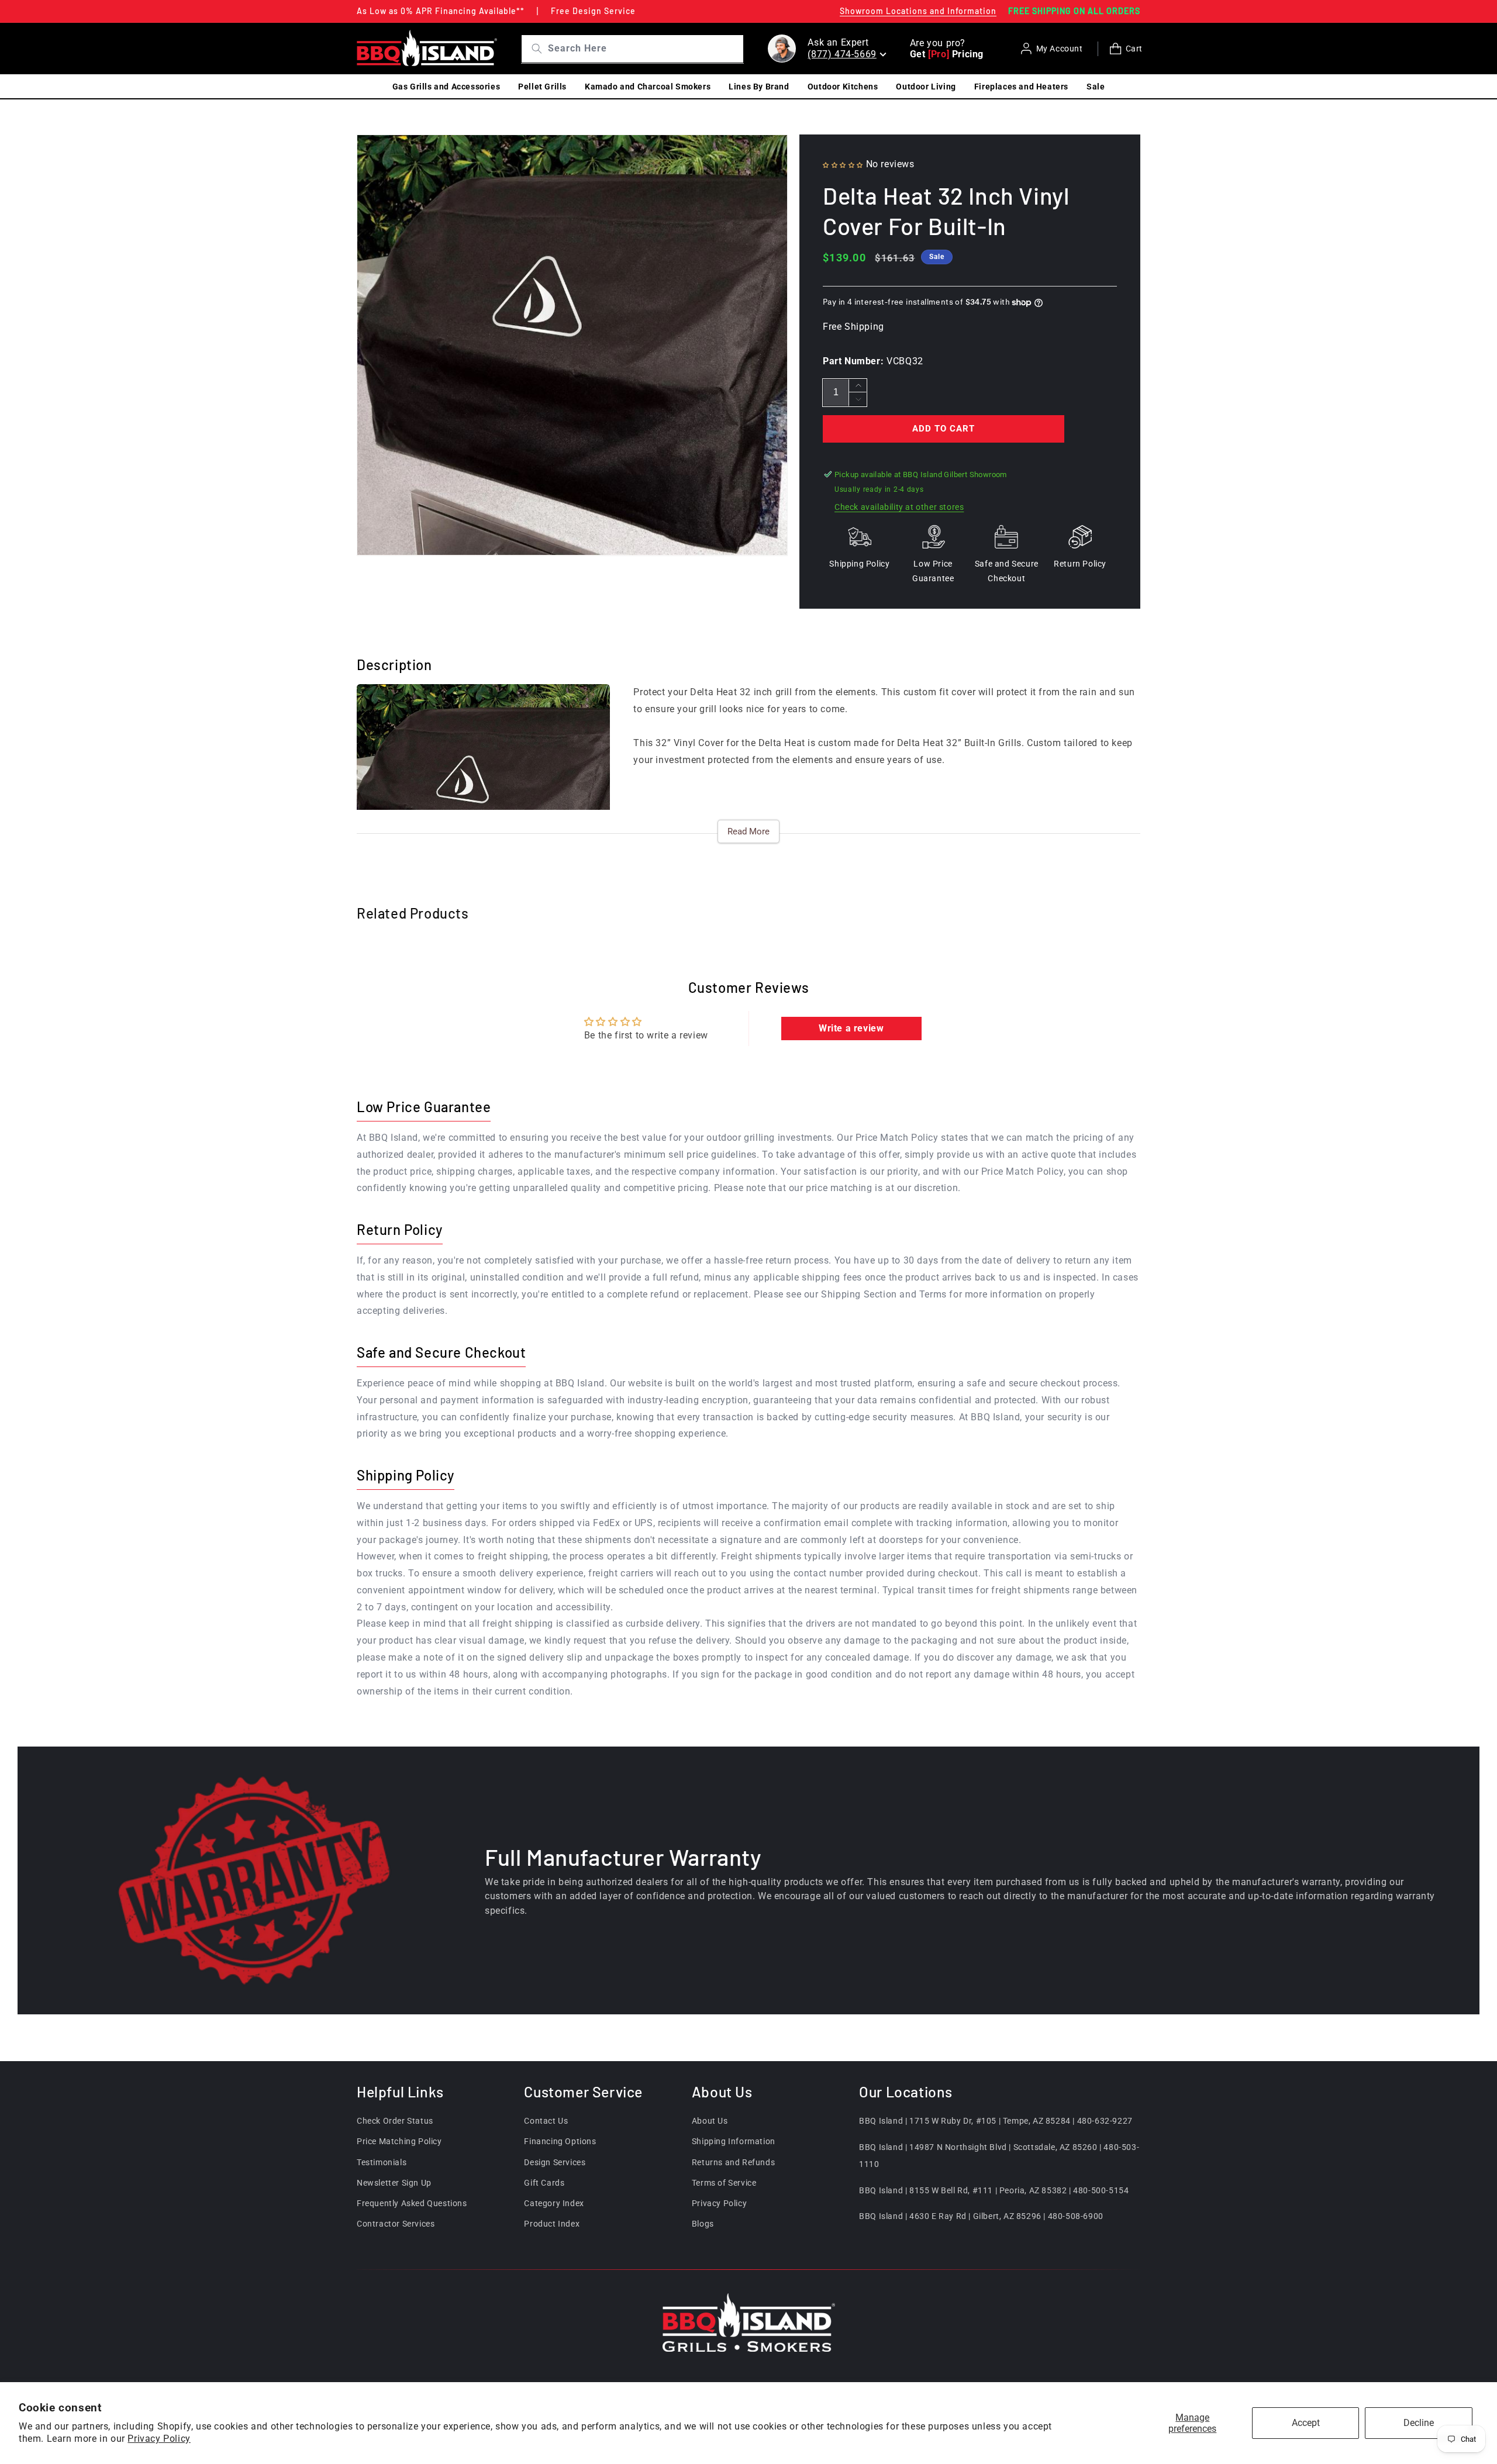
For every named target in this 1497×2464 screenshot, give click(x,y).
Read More (748, 831)
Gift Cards (544, 2183)
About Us (710, 2121)
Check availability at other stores (899, 507)
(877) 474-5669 (842, 54)
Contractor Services (396, 2224)
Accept (1306, 2423)
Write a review (851, 1028)
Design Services (555, 2162)
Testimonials (382, 2162)
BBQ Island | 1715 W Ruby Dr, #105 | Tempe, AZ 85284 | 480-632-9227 (996, 2121)
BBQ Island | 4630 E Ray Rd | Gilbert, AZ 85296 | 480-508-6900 (981, 2216)
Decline (1419, 2423)
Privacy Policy (159, 2439)
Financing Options (560, 2141)
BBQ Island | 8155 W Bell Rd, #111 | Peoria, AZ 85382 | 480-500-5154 (994, 2190)
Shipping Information (734, 2141)
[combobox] (644, 49)
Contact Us (546, 2121)
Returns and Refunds (733, 2162)
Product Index (552, 2224)
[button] (843, 164)
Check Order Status (395, 2121)
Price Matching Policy (399, 2141)
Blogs (703, 2224)
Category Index (554, 2203)
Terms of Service (724, 2183)
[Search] (532, 49)
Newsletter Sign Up (394, 2183)
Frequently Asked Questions (412, 2203)
